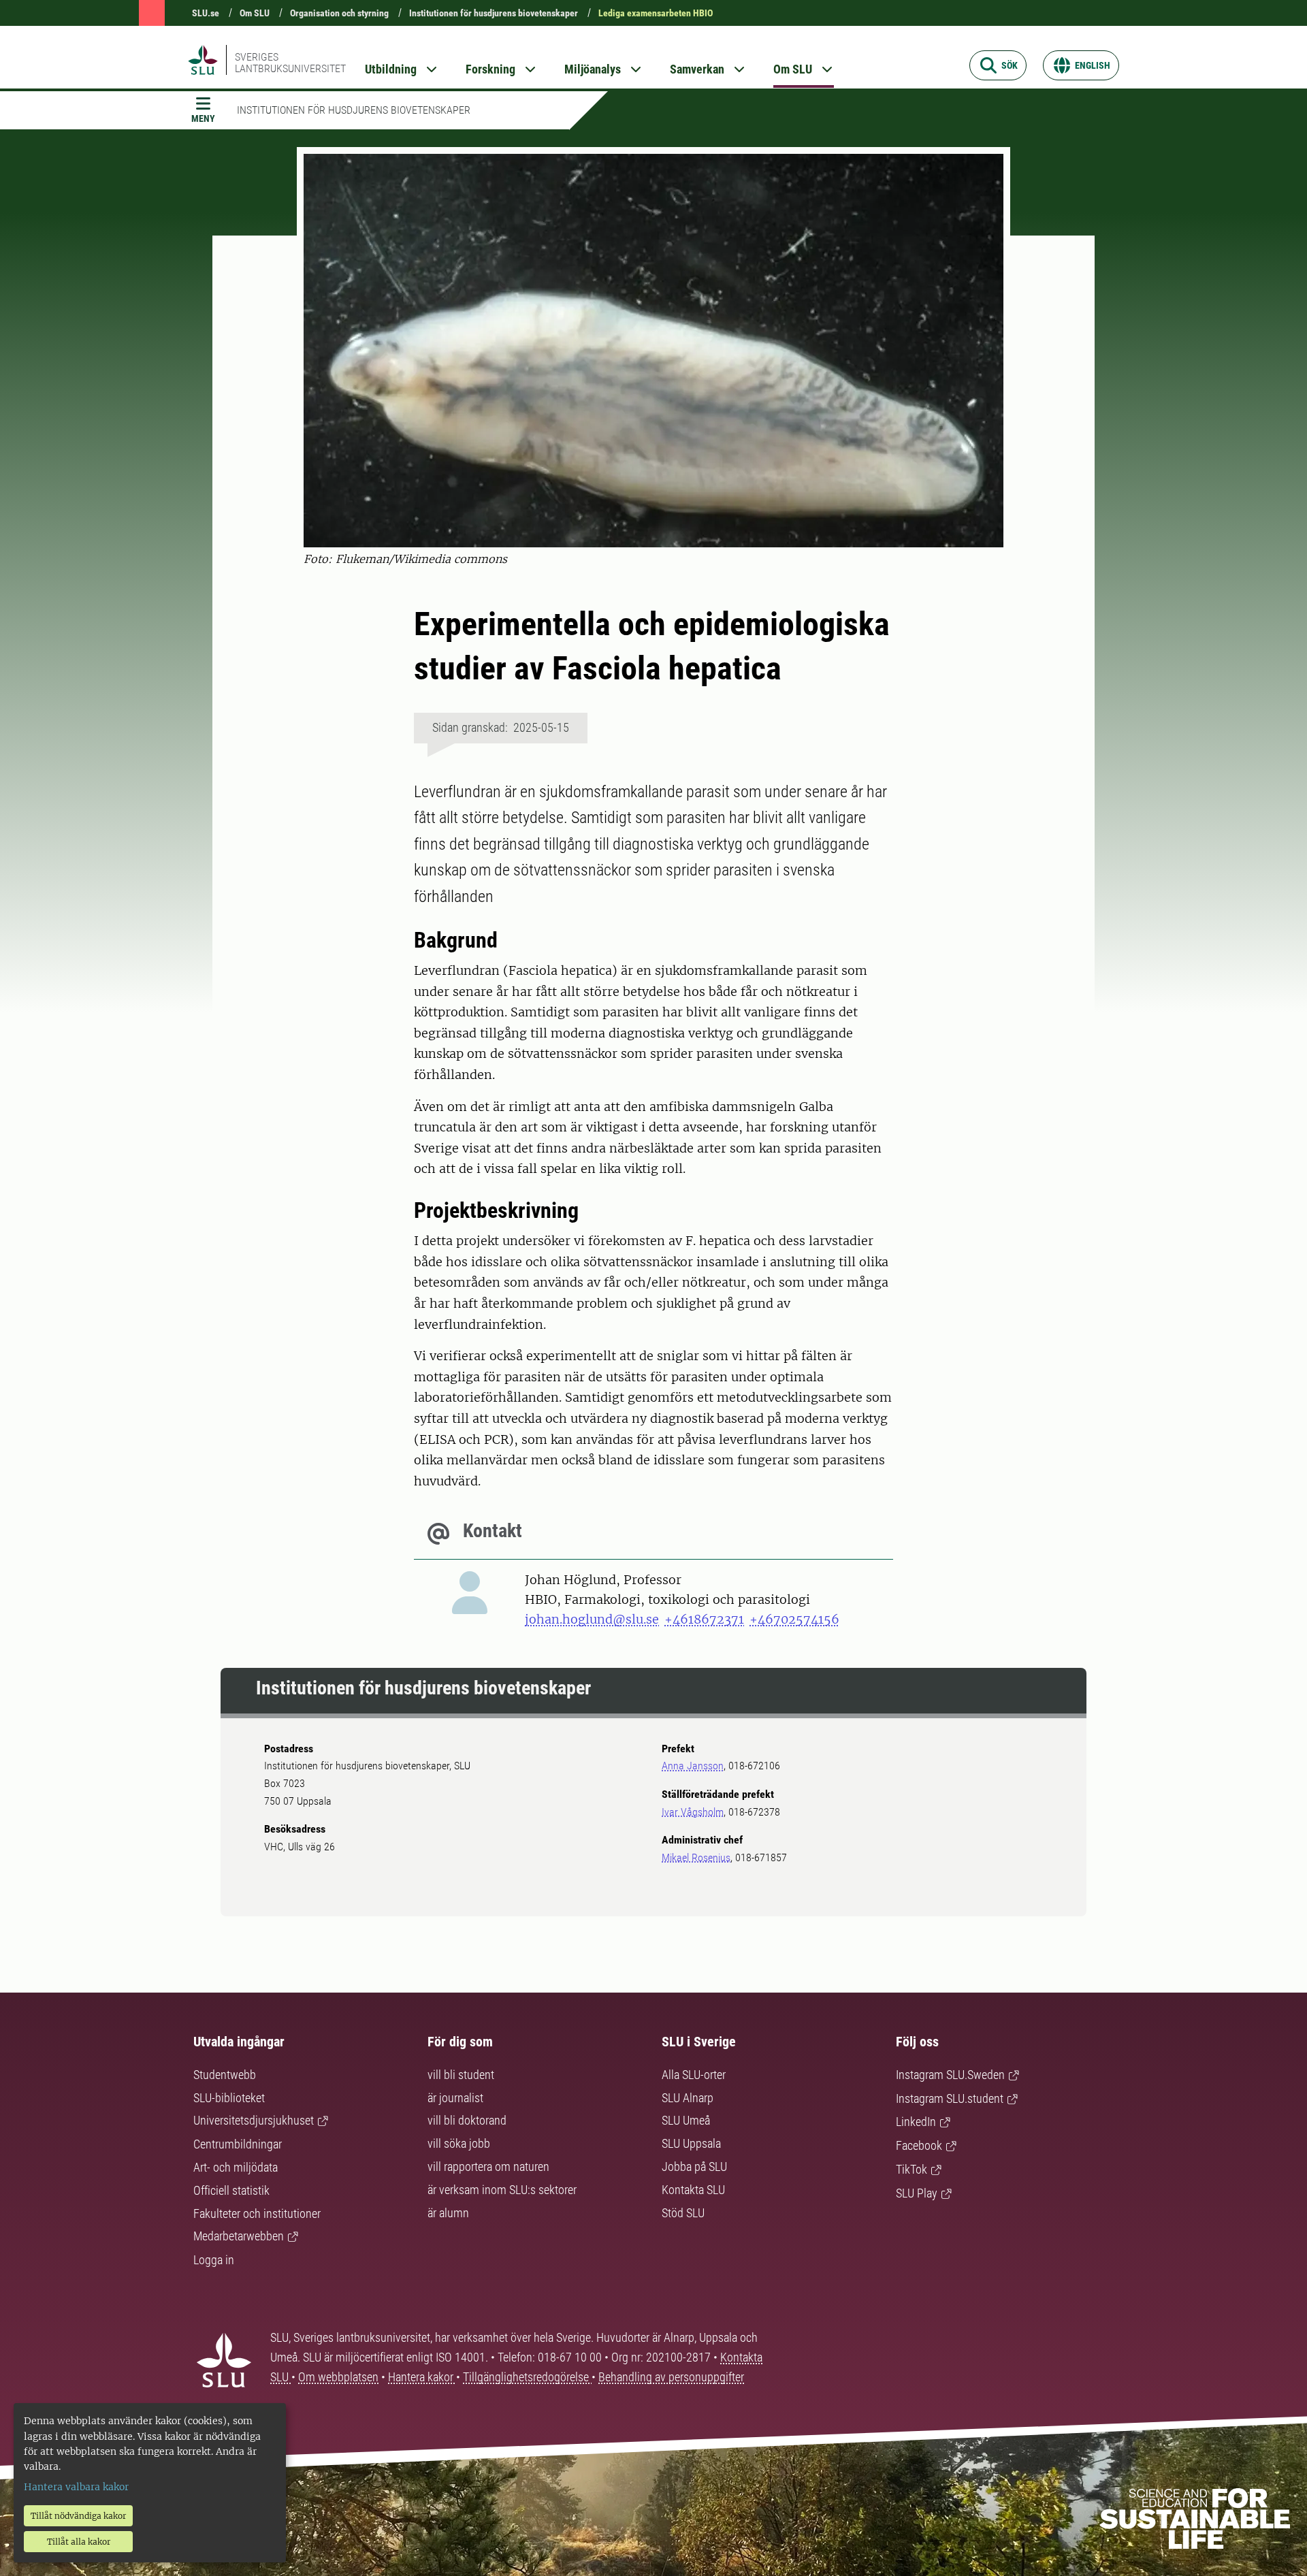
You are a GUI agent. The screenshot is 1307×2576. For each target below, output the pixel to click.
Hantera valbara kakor (76, 2487)
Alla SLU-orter (694, 2075)
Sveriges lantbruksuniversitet (290, 63)
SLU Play (917, 2193)
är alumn (448, 2213)
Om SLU (255, 13)
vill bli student (461, 2075)
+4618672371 (704, 1619)
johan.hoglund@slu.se (592, 1619)
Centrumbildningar (238, 2144)
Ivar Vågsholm (693, 1812)
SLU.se (206, 13)
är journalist (455, 2098)
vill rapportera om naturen (488, 2167)
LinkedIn (916, 2122)
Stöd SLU (683, 2213)
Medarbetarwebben (239, 2236)
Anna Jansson (693, 1766)
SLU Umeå (686, 2120)
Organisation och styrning (339, 13)
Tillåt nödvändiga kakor (78, 2516)
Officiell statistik (231, 2190)
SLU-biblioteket (229, 2098)
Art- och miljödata (236, 2167)
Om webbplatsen (338, 2377)
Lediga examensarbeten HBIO (656, 13)
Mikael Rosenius (696, 1857)
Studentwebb (225, 2075)
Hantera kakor (422, 2377)
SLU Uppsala (691, 2143)
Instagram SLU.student (950, 2098)
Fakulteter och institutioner (257, 2213)
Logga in (214, 2260)
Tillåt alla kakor (79, 2542)
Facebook (919, 2145)
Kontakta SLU (693, 2190)
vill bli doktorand (467, 2120)
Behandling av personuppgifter (671, 2377)
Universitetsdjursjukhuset (254, 2120)
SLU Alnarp (688, 2098)
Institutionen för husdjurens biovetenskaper (494, 13)
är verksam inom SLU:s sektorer (502, 2190)
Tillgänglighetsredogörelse (527, 2377)
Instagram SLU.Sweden (950, 2075)
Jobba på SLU (694, 2167)
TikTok (911, 2169)
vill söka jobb (459, 2143)
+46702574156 (794, 1619)
